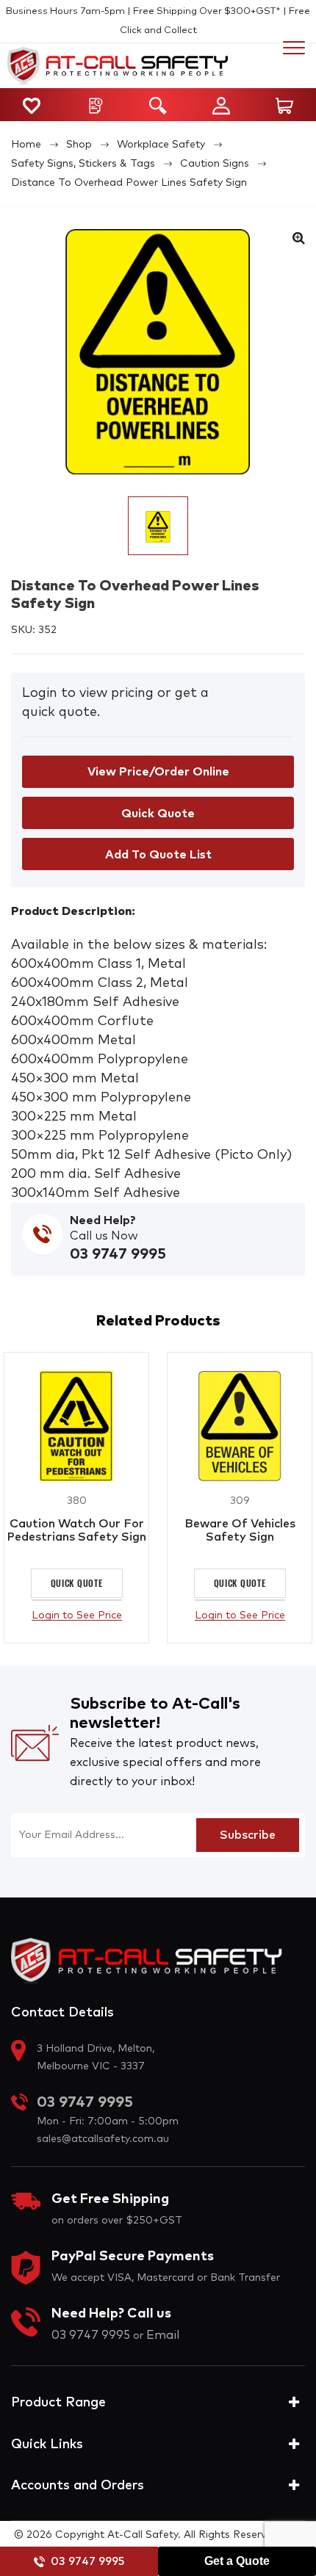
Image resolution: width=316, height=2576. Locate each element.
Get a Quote (237, 2561)
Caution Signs (215, 164)
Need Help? (103, 1220)
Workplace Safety (161, 145)
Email (163, 2335)
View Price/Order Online (158, 772)
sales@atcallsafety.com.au (103, 2139)
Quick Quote (91, 1583)
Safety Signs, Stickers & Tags (83, 164)
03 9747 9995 (87, 2562)
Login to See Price (91, 1616)
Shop (79, 145)
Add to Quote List (158, 855)
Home (26, 145)
